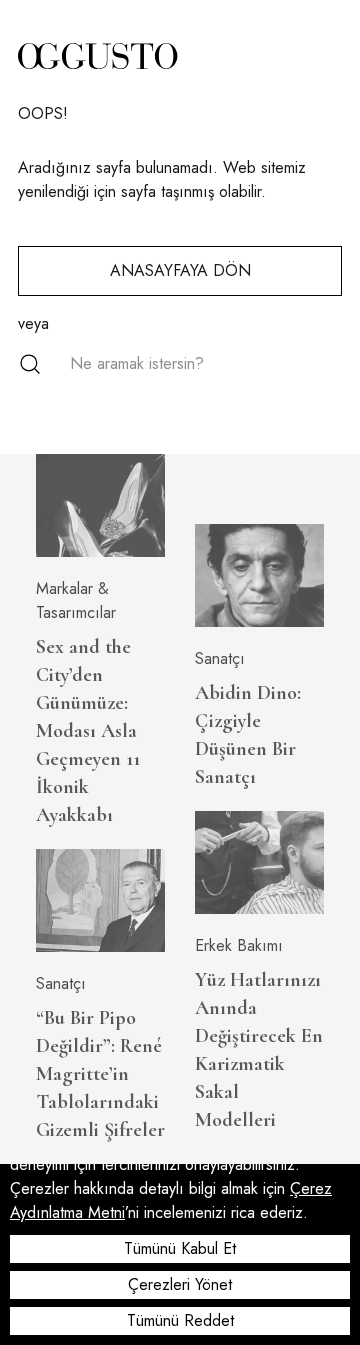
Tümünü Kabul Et (180, 1248)
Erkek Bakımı (239, 945)
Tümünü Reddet (180, 1320)
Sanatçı (61, 983)
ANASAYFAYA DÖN (180, 270)
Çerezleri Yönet (180, 1284)
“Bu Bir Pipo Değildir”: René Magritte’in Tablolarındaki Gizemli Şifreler (100, 1074)
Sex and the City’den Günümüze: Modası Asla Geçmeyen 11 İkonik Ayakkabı (88, 731)
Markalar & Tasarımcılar (76, 600)
